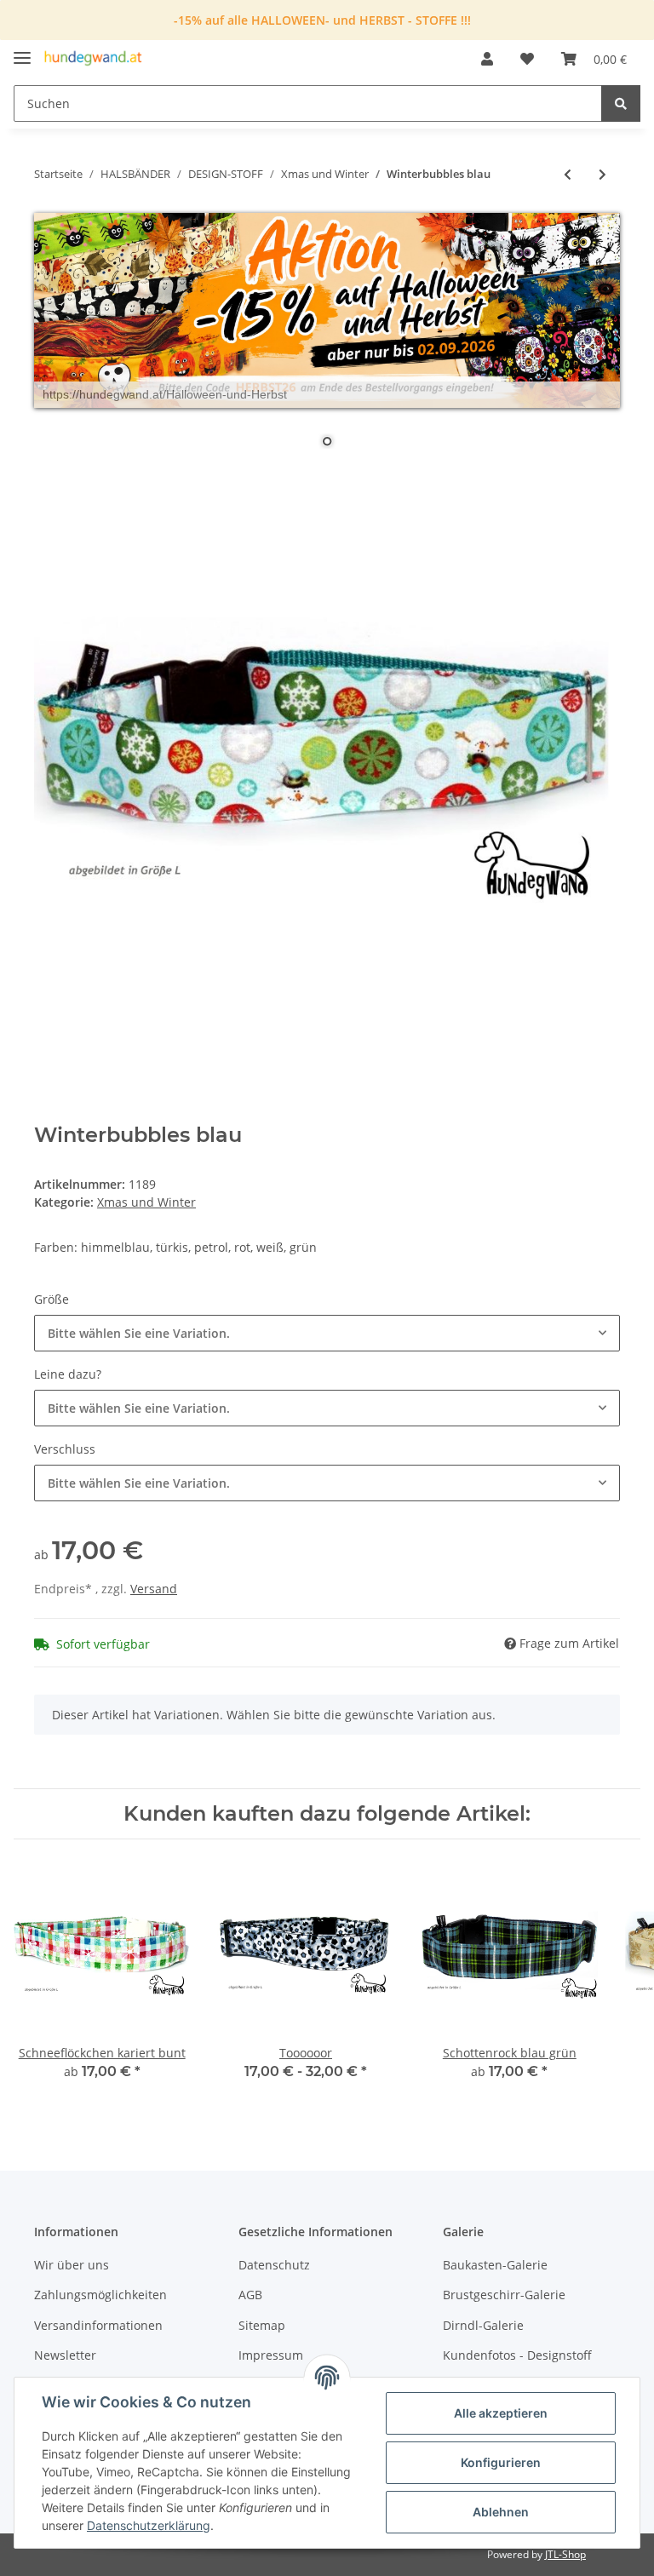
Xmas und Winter (146, 1202)
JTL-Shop (565, 2554)
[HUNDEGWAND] (93, 59)
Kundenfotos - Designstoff (517, 2355)
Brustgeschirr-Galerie (504, 2295)
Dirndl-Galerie (483, 2325)
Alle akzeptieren (501, 2413)
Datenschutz (274, 2265)
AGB (250, 2295)
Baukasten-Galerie (495, 2265)
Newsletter (65, 2355)
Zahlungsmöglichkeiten (100, 2295)
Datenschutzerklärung (149, 2525)
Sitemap (262, 2325)
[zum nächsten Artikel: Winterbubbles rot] (602, 174)
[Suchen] (621, 103)
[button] (487, 59)
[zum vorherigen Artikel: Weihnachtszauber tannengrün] (568, 174)
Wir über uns (72, 2265)
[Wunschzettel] (527, 59)
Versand (154, 1589)
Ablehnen (501, 2512)
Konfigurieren (501, 2462)
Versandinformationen (98, 2325)
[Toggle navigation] (22, 51)
